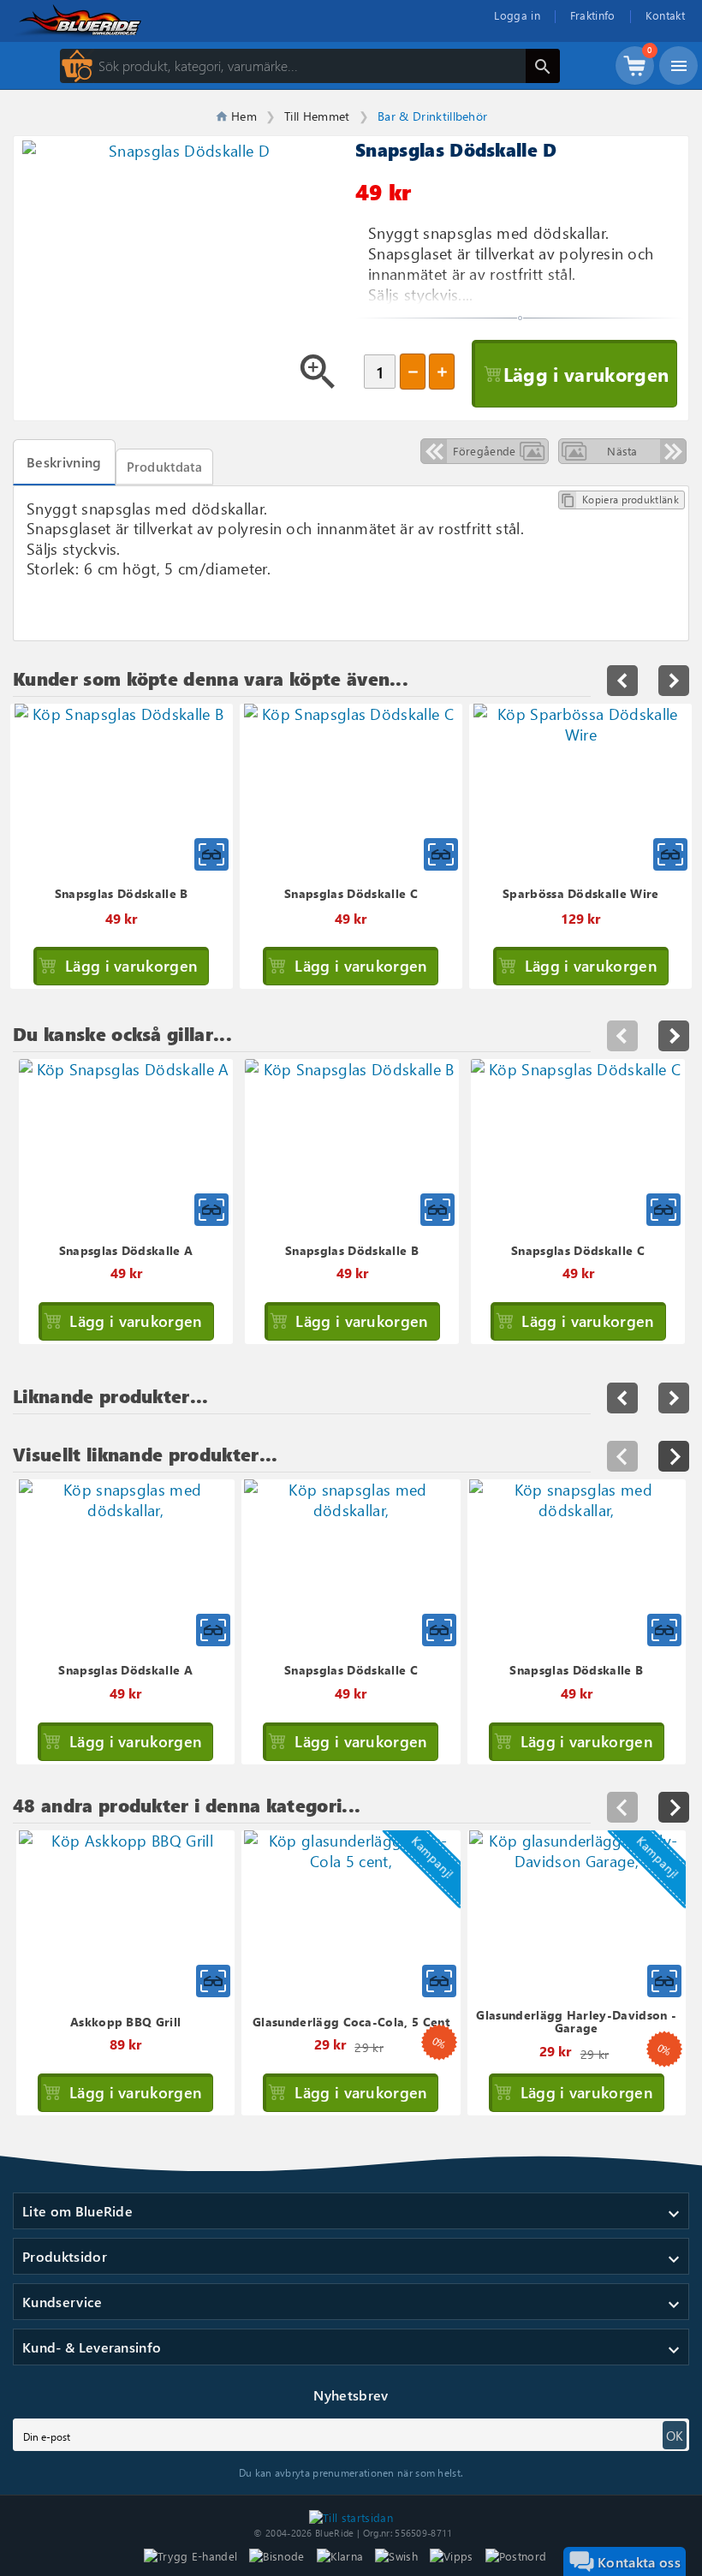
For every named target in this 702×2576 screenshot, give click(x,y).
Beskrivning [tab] (64, 462)
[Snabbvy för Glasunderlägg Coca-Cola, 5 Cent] (439, 1981)
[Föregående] (622, 1456)
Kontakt (665, 15)
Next (674, 1036)
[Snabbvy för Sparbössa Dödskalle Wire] (670, 854)
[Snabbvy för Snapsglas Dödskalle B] (211, 854)
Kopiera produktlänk (620, 500)
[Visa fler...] (674, 1456)
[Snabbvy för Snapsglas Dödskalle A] (213, 1630)
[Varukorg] (635, 74)
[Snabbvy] (211, 1210)
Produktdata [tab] (165, 467)
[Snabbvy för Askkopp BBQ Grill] (213, 1981)
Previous (622, 1036)
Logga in (517, 15)
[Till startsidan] (351, 2516)
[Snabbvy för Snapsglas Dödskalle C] (441, 854)
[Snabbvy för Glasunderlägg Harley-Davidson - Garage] (664, 1981)
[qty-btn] (442, 372)
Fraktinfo (593, 15)
